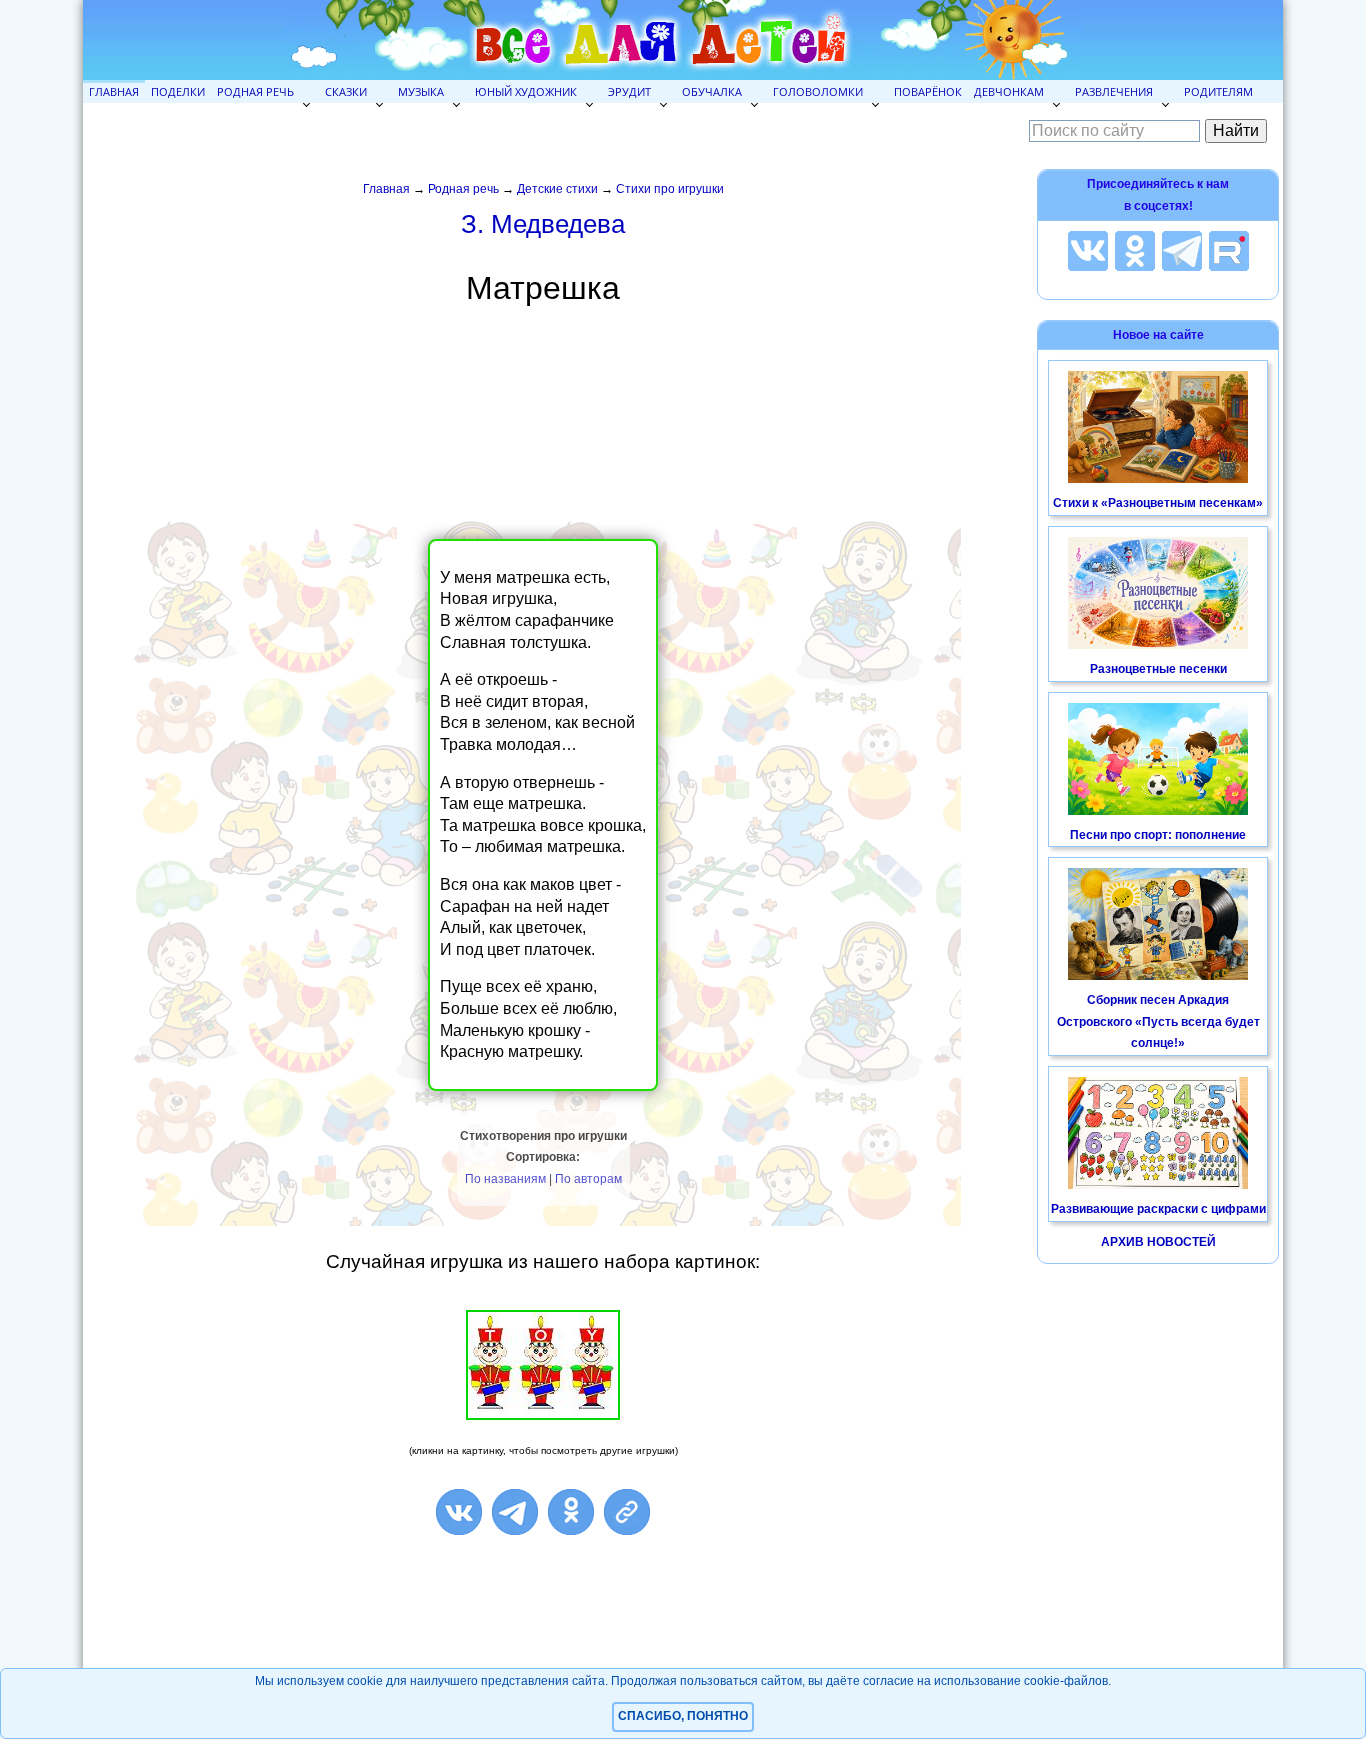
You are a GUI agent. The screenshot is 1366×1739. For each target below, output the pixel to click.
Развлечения (1114, 91)
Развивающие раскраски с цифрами (1158, 1209)
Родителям (1218, 91)
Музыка (421, 91)
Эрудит (629, 91)
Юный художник (526, 91)
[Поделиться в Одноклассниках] (571, 1512)
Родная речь (255, 91)
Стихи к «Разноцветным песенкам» (1158, 503)
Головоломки (818, 91)
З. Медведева (543, 224)
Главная (114, 91)
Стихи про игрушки (670, 189)
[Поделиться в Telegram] (515, 1512)
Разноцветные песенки (1158, 669)
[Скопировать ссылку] (627, 1512)
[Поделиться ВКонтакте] (459, 1512)
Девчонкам (1009, 91)
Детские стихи (557, 189)
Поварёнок (928, 91)
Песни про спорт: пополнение (1158, 835)
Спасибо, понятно (683, 1716)
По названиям (505, 1179)
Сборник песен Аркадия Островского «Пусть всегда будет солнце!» (1158, 1021)
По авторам (588, 1179)
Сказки (346, 91)
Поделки (178, 91)
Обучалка (712, 91)
